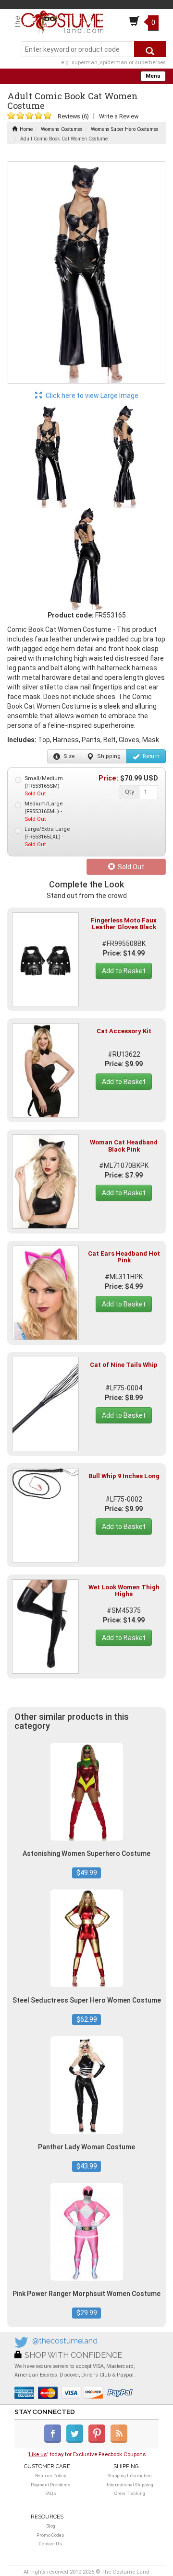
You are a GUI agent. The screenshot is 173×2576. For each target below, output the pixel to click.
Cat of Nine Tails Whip (124, 1365)
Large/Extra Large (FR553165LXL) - (47, 837)
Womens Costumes (62, 129)
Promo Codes (50, 2535)
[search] (150, 49)
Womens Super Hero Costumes (125, 129)
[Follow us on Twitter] (77, 2441)
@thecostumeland (65, 2341)
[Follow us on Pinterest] (99, 2441)
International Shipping (130, 2485)
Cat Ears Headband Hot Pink (124, 1257)
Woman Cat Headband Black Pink (124, 1146)
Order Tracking (130, 2493)
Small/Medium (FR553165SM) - (44, 786)
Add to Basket (124, 971)
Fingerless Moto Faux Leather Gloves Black (124, 924)
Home (26, 129)
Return (150, 756)
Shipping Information (130, 2476)
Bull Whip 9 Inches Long (124, 1476)
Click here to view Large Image (91, 396)
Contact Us (50, 2544)
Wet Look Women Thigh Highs (124, 1591)
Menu (153, 76)
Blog (51, 2526)
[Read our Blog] (120, 2441)
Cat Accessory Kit (124, 1031)
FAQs (51, 2493)
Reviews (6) (73, 116)
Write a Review (119, 116)
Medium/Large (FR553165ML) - (43, 811)
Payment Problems (51, 2485)
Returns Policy (50, 2476)
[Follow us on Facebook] (55, 2441)
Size (68, 756)
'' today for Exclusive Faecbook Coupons (87, 2454)
